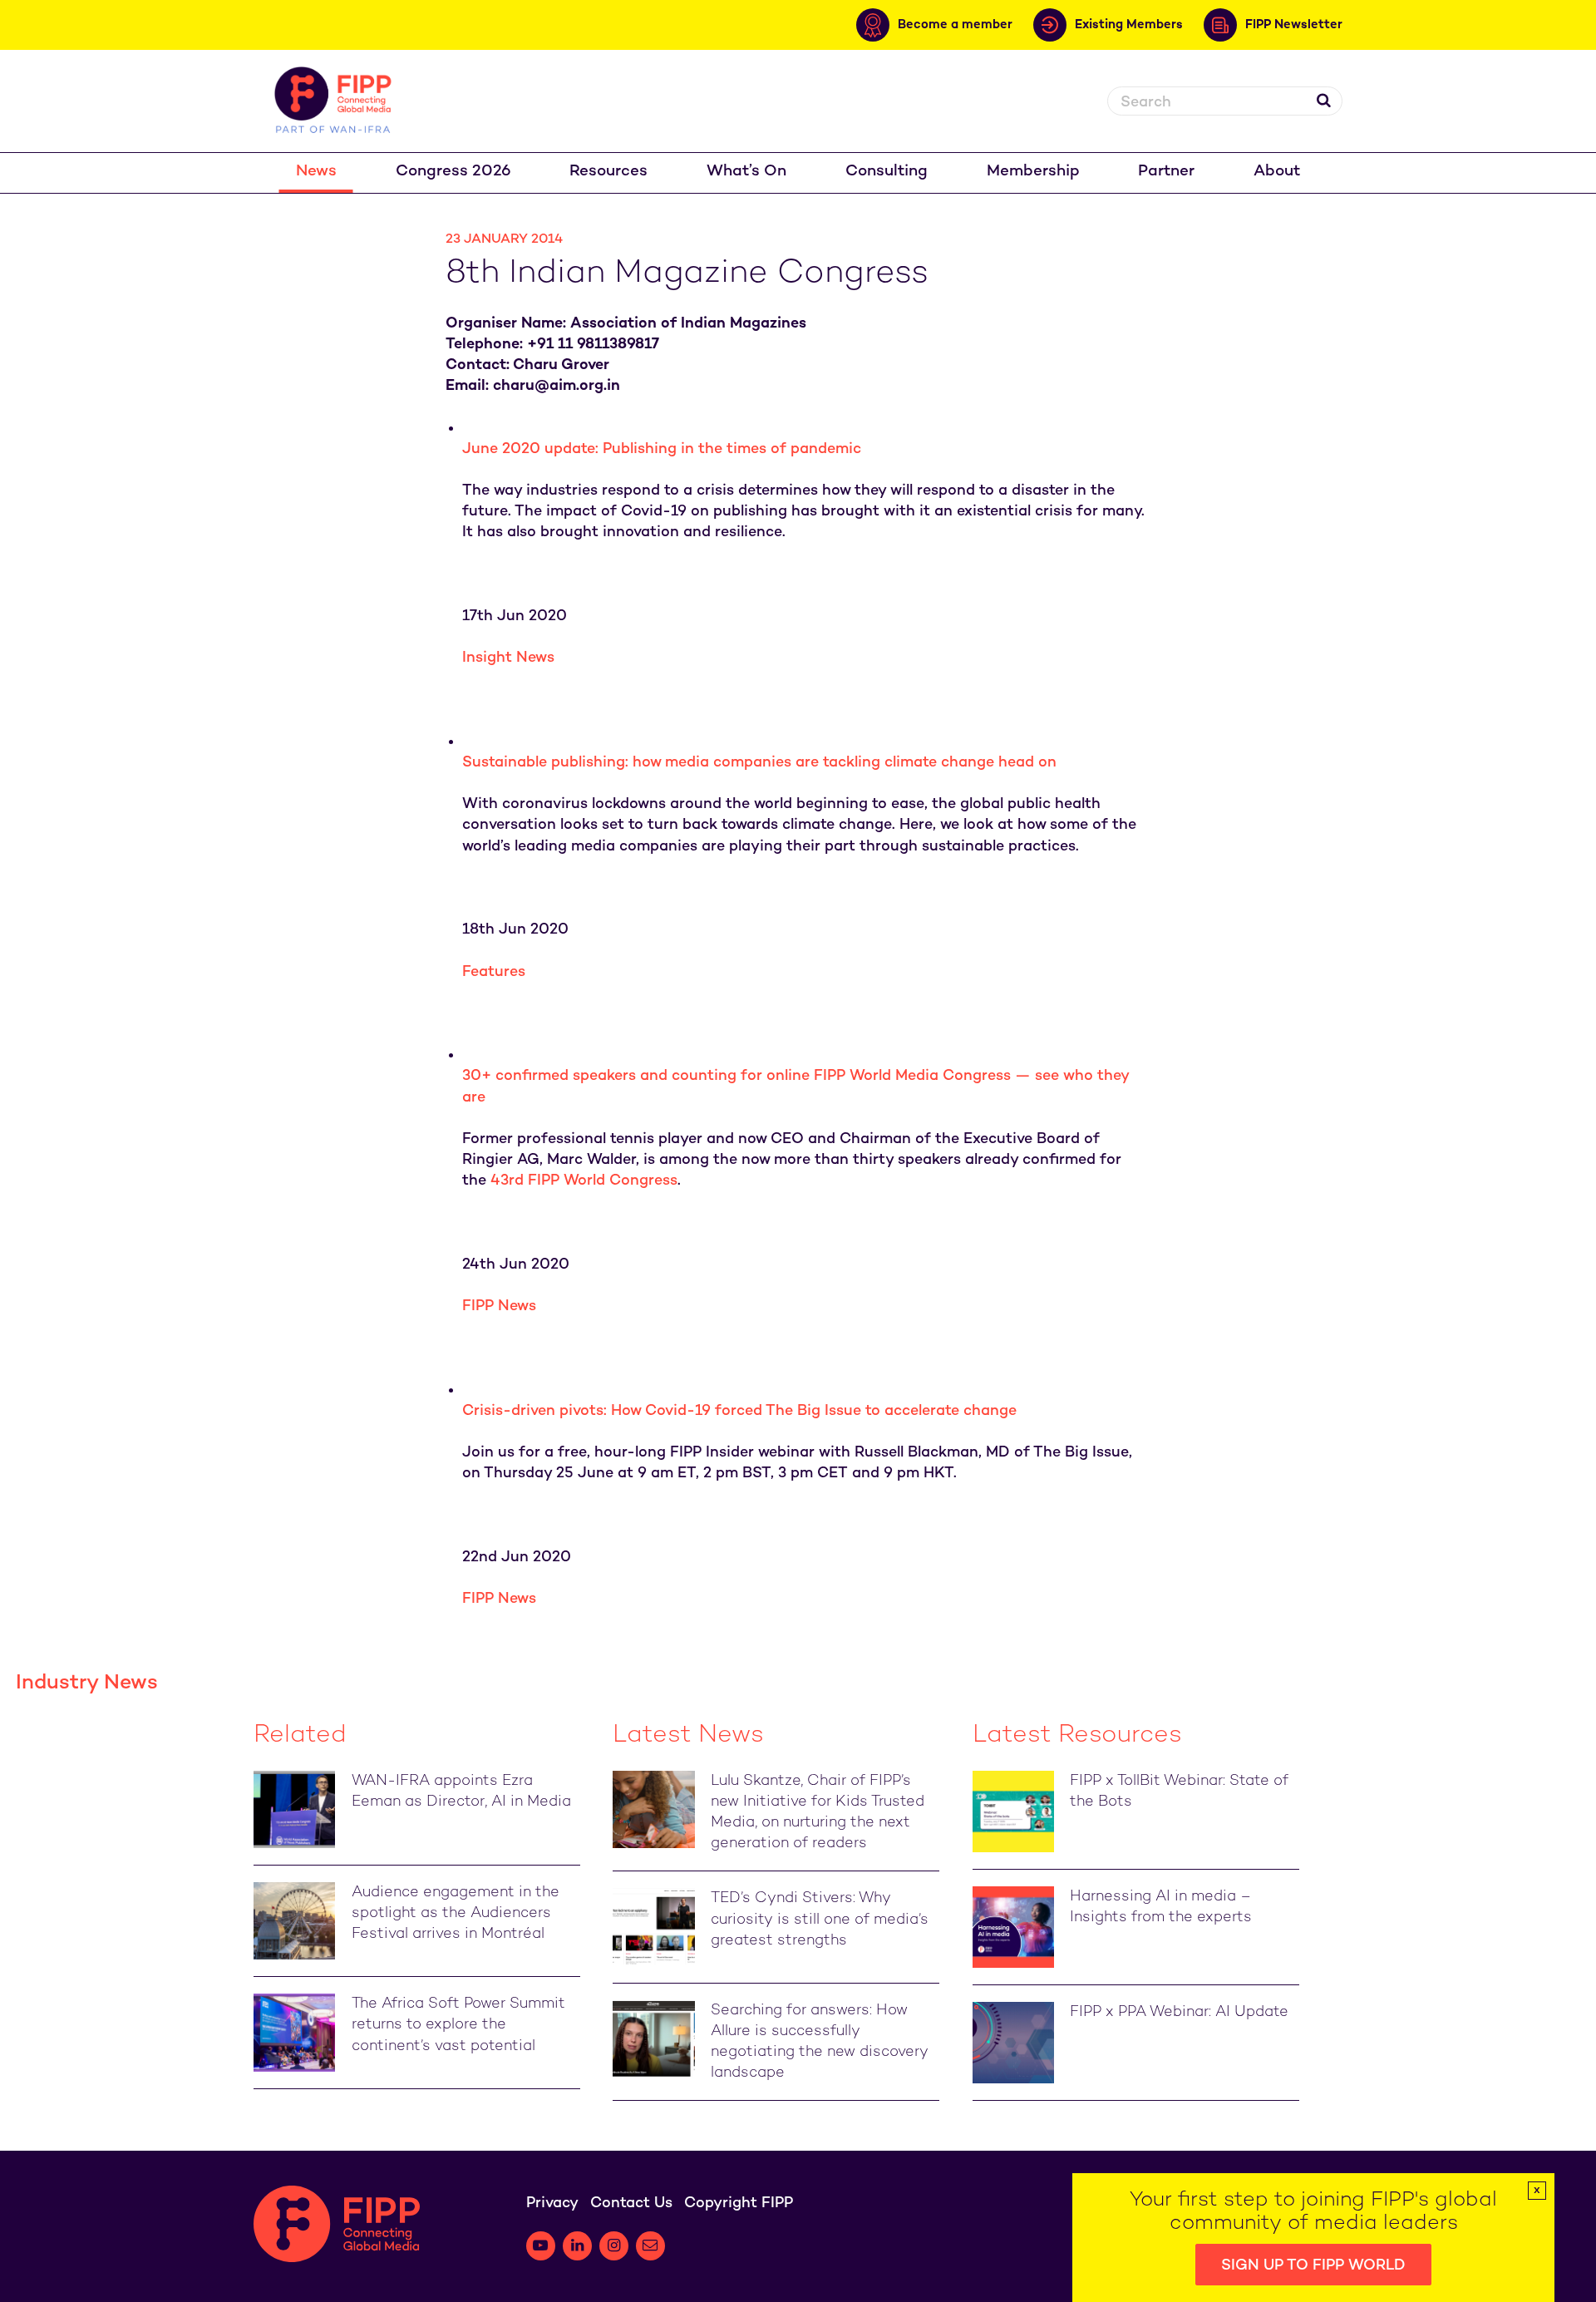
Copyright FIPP (739, 2203)
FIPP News (499, 1306)
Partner (1166, 172)
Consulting (887, 172)
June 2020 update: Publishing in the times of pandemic (662, 449)
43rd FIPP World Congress (584, 1181)
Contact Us (631, 2203)
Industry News (87, 1683)
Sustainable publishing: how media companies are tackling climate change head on (759, 763)
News (316, 172)
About (1277, 172)
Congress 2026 (453, 172)
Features (494, 972)
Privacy (552, 2203)
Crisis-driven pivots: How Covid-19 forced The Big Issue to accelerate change (739, 1411)
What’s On (746, 172)
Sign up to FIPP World (1313, 2266)
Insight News (508, 658)
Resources (608, 172)
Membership (1033, 172)
